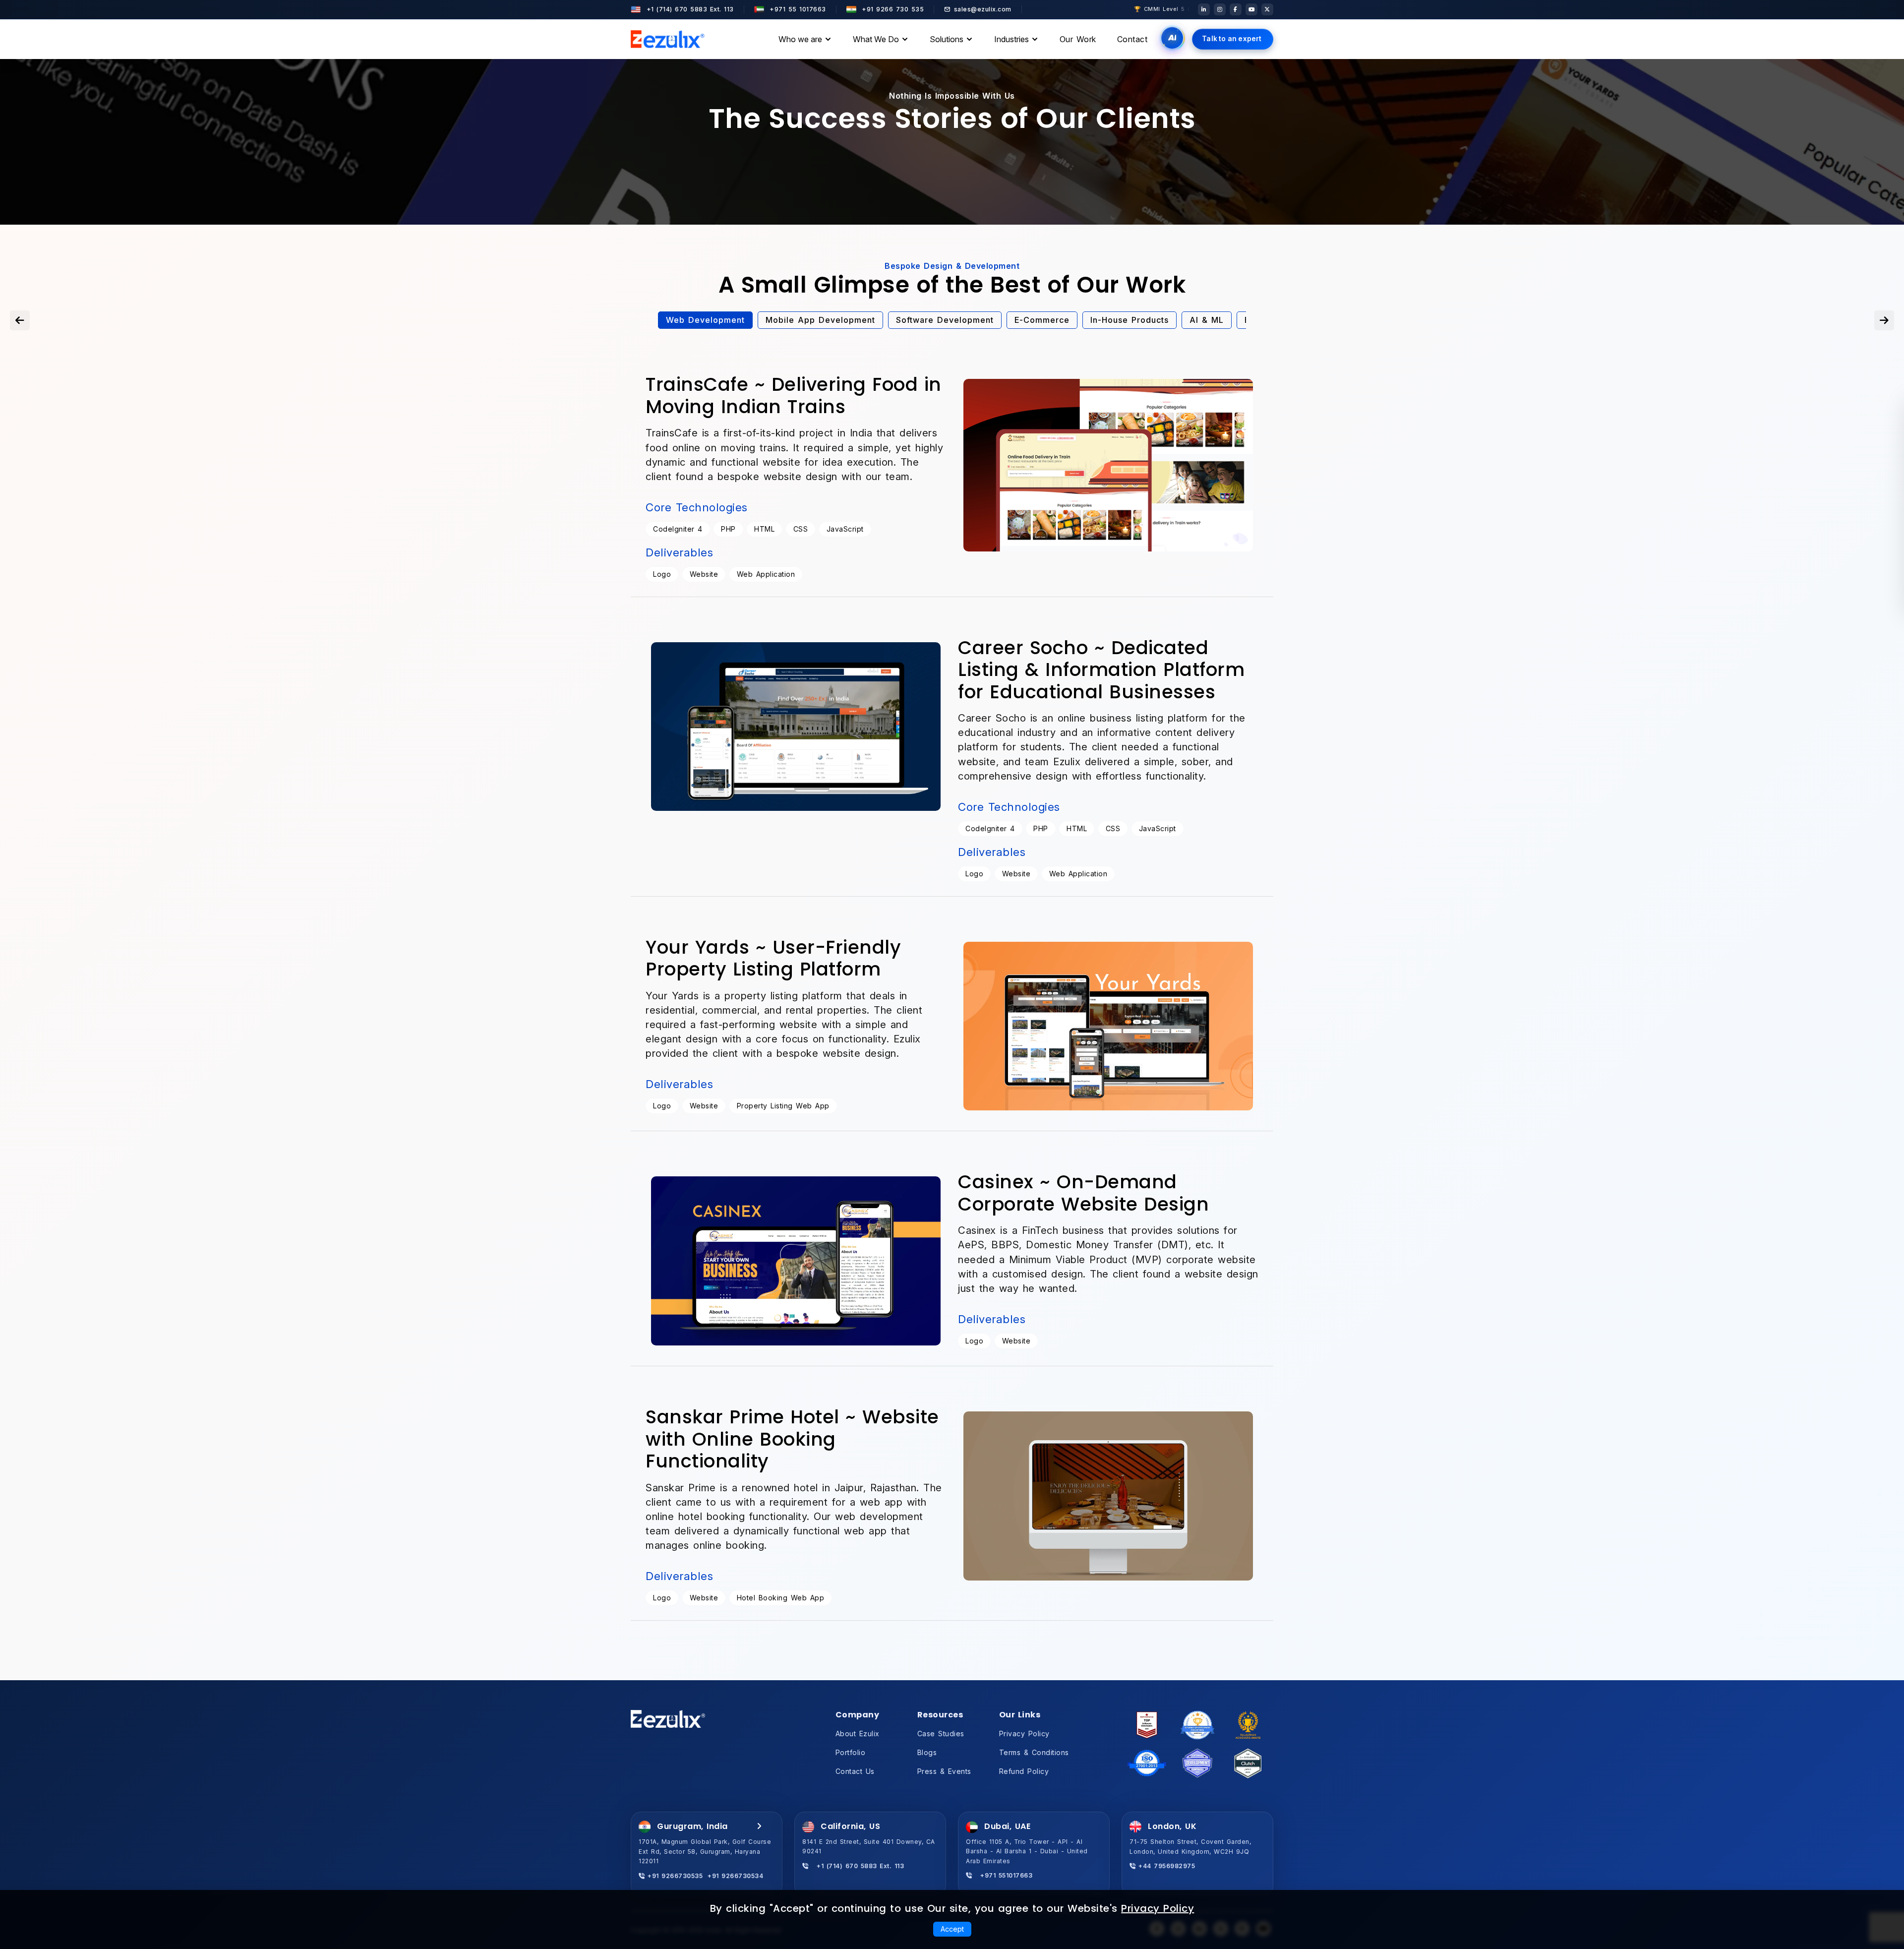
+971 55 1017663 (797, 9)
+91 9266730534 (735, 1876)
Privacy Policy (1024, 1734)
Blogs (927, 1752)
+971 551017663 (1002, 1875)
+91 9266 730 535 (892, 9)
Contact (1132, 39)
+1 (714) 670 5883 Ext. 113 (689, 9)
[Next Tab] (1884, 320)
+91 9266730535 (674, 1876)
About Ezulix (858, 1734)
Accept (952, 1929)
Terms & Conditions (1034, 1752)
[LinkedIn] (1204, 9)
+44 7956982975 (1165, 1866)
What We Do (876, 39)
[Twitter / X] (1267, 9)
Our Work (1078, 39)
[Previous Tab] (20, 320)
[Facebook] (1236, 9)
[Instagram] (1220, 9)
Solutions (947, 39)
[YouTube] (1251, 9)
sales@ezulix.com (983, 9)
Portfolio (851, 1752)
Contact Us (855, 1771)
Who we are (800, 39)
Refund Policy (1024, 1771)
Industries (1011, 39)
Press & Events (944, 1771)
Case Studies (941, 1734)
